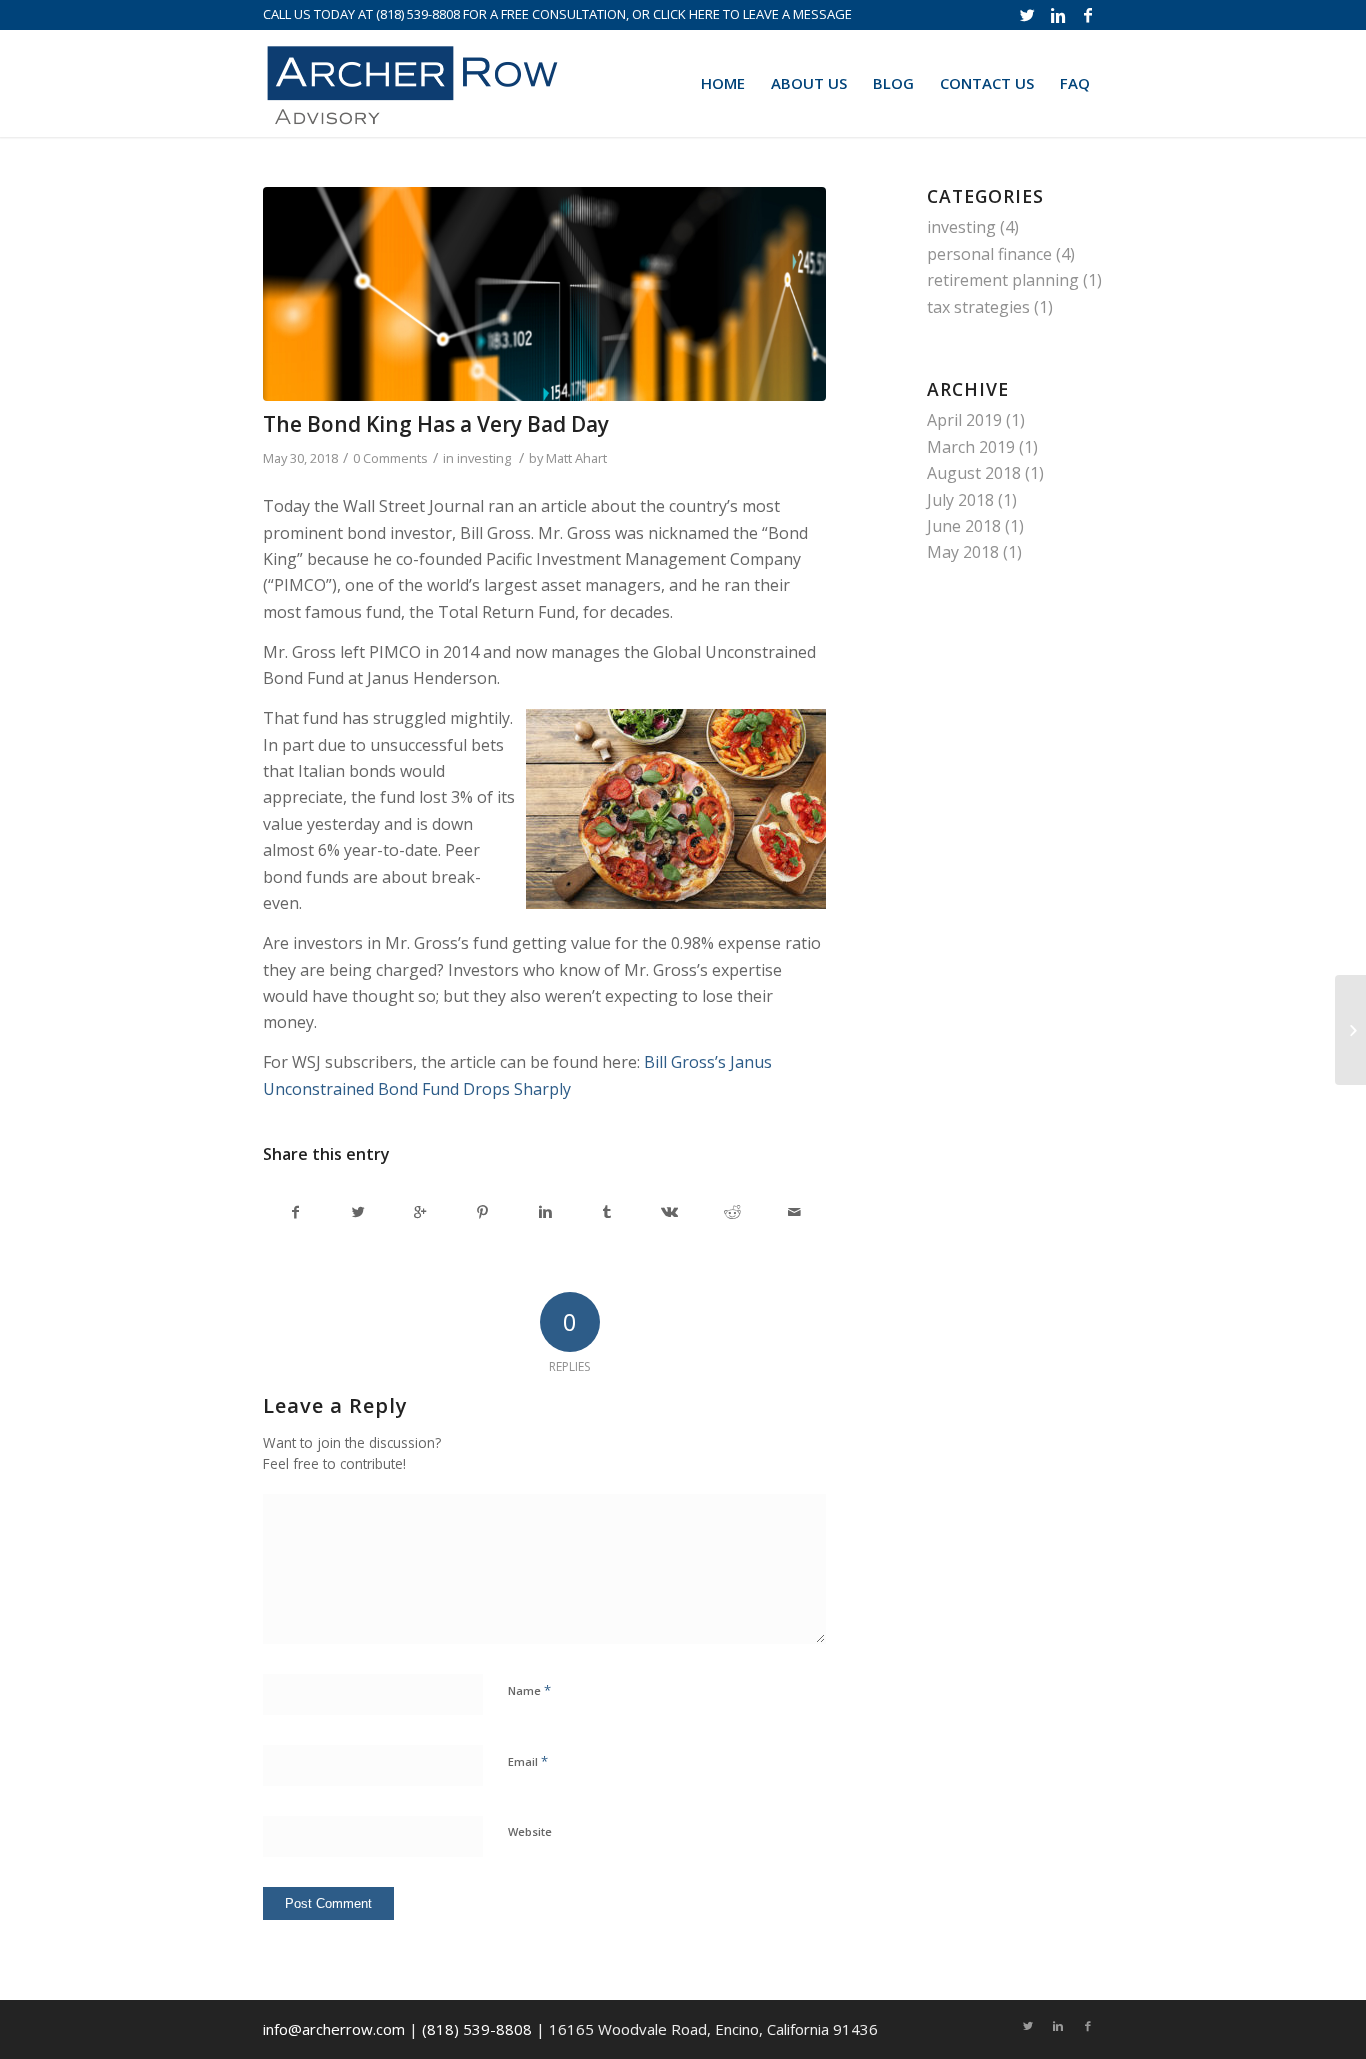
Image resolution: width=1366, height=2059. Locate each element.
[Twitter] (1027, 15)
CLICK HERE (686, 14)
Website (530, 1831)
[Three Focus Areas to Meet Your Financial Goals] (1350, 1030)
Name (529, 1690)
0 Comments (390, 458)
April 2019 (964, 420)
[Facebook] (1088, 15)
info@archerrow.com (334, 2029)
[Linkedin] (1057, 15)
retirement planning (1003, 280)
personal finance (989, 254)
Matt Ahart (576, 458)
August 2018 (974, 473)
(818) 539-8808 (418, 14)
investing (484, 458)
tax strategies (978, 307)
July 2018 (960, 500)
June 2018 (964, 526)
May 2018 (963, 552)
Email (528, 1761)
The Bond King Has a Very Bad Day (436, 424)
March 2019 (971, 447)
